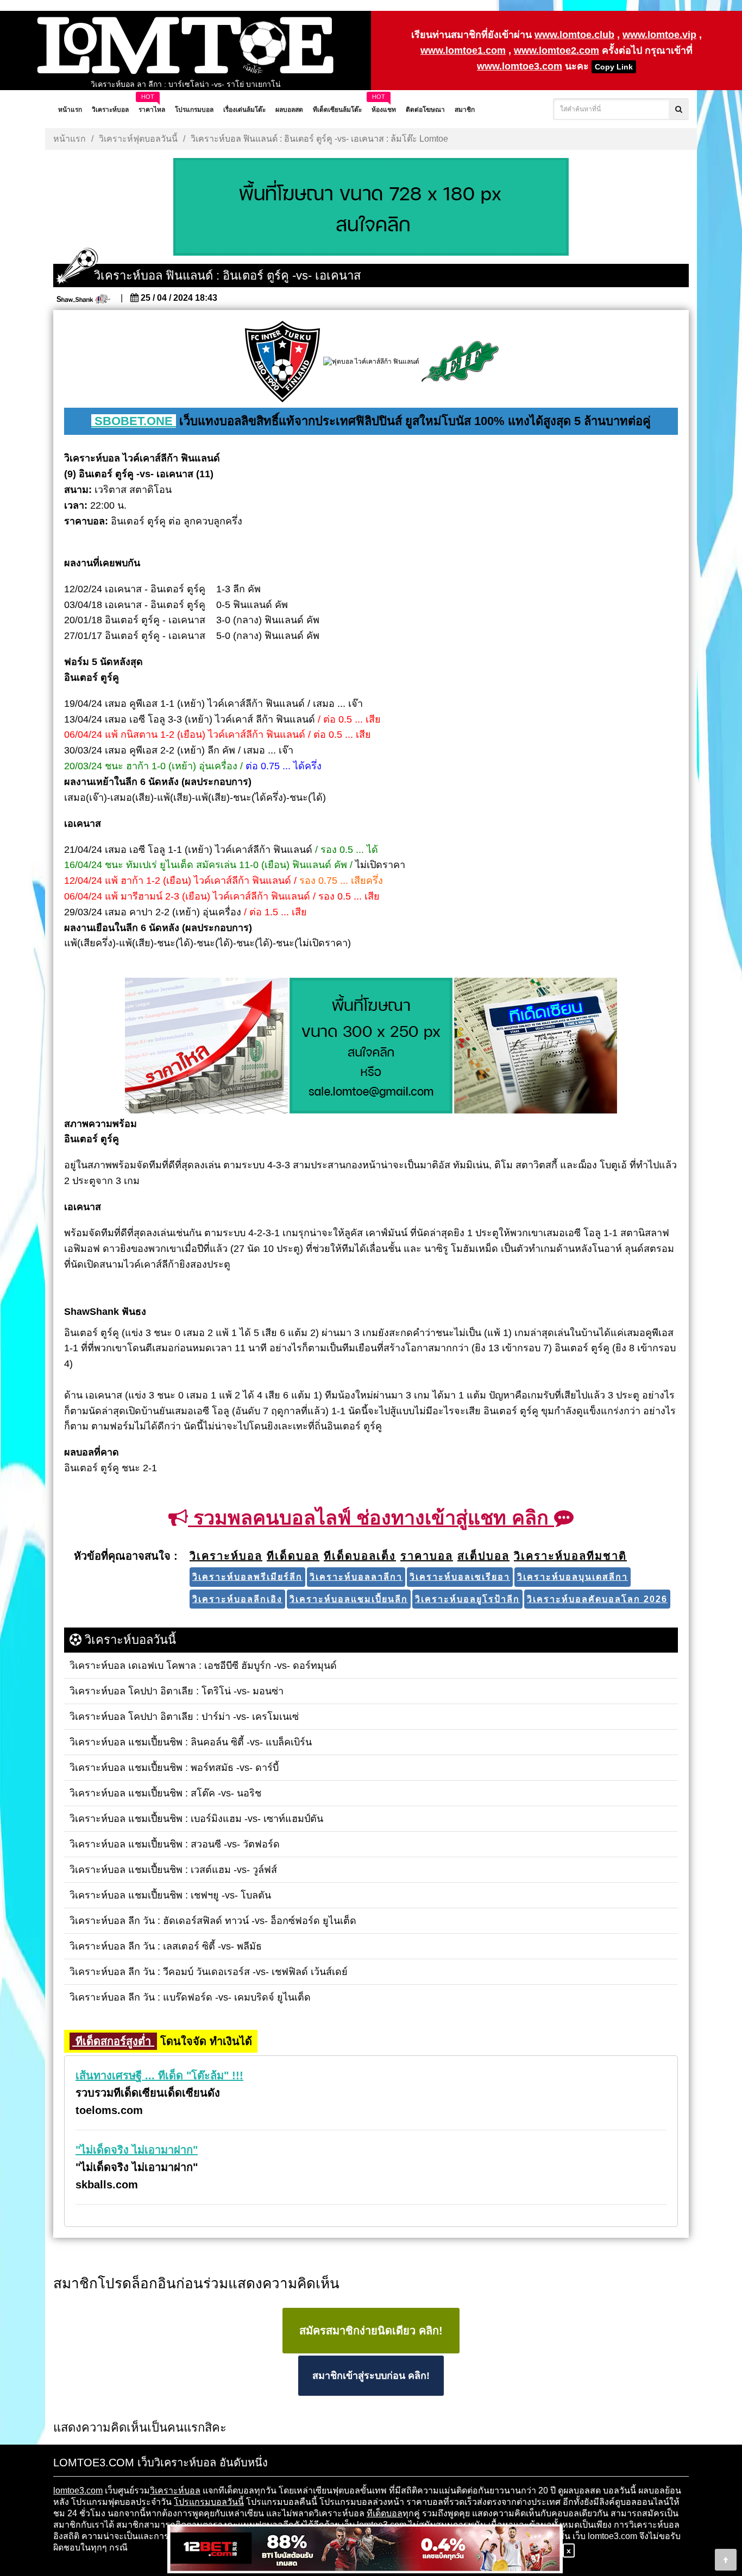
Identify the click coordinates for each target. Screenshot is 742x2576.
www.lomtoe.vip (659, 35)
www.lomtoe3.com (520, 66)
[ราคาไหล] (206, 1046)
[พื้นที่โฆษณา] (371, 1046)
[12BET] (365, 2550)
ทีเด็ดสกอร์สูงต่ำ (113, 2041)
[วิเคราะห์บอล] (371, 208)
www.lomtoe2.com (556, 50)
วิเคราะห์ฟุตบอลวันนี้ (138, 139)
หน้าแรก (70, 139)
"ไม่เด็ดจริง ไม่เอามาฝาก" (137, 2150)
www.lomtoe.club (574, 35)
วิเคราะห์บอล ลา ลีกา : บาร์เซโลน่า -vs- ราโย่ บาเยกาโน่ (186, 84)
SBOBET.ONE (134, 421)
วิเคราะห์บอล (175, 2490)
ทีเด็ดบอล (385, 2513)
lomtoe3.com (78, 2490)
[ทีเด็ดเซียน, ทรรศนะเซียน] (536, 1046)
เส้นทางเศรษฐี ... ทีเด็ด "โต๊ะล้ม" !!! (159, 2075)
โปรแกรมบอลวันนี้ (209, 2502)
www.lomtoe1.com (463, 50)
